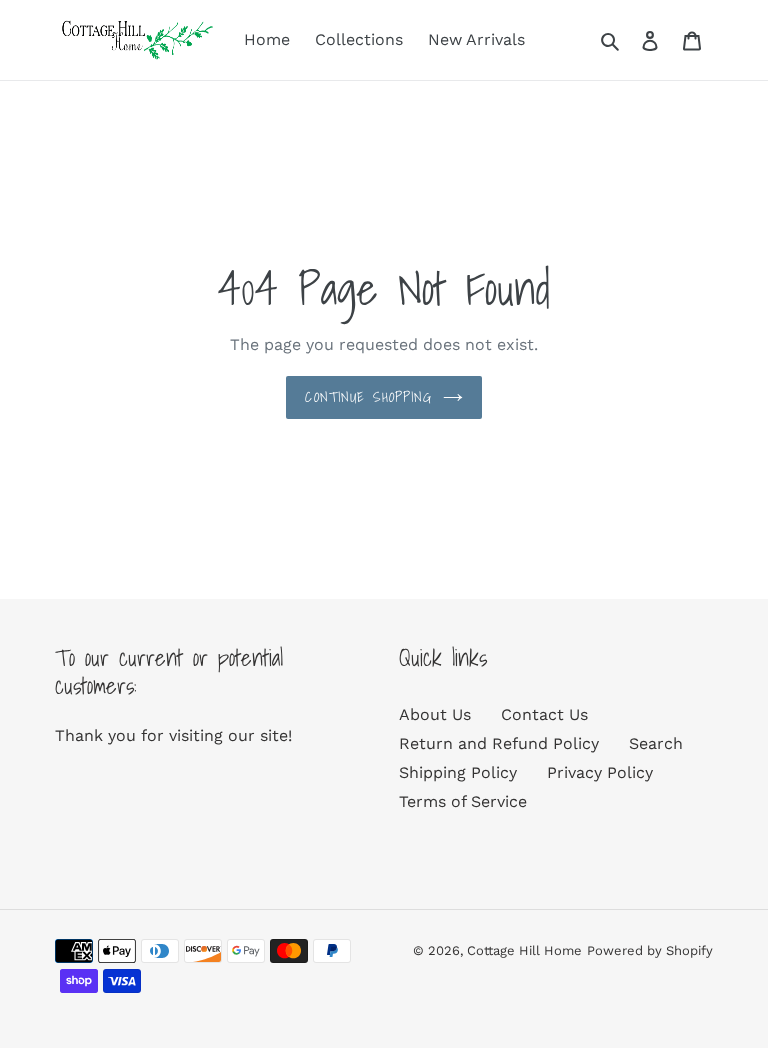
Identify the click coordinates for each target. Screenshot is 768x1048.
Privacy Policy (600, 772)
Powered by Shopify (650, 950)
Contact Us (544, 714)
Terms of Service (463, 801)
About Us (435, 714)
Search (656, 743)
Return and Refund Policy (499, 743)
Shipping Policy (458, 772)
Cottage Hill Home (524, 950)
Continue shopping (368, 397)
